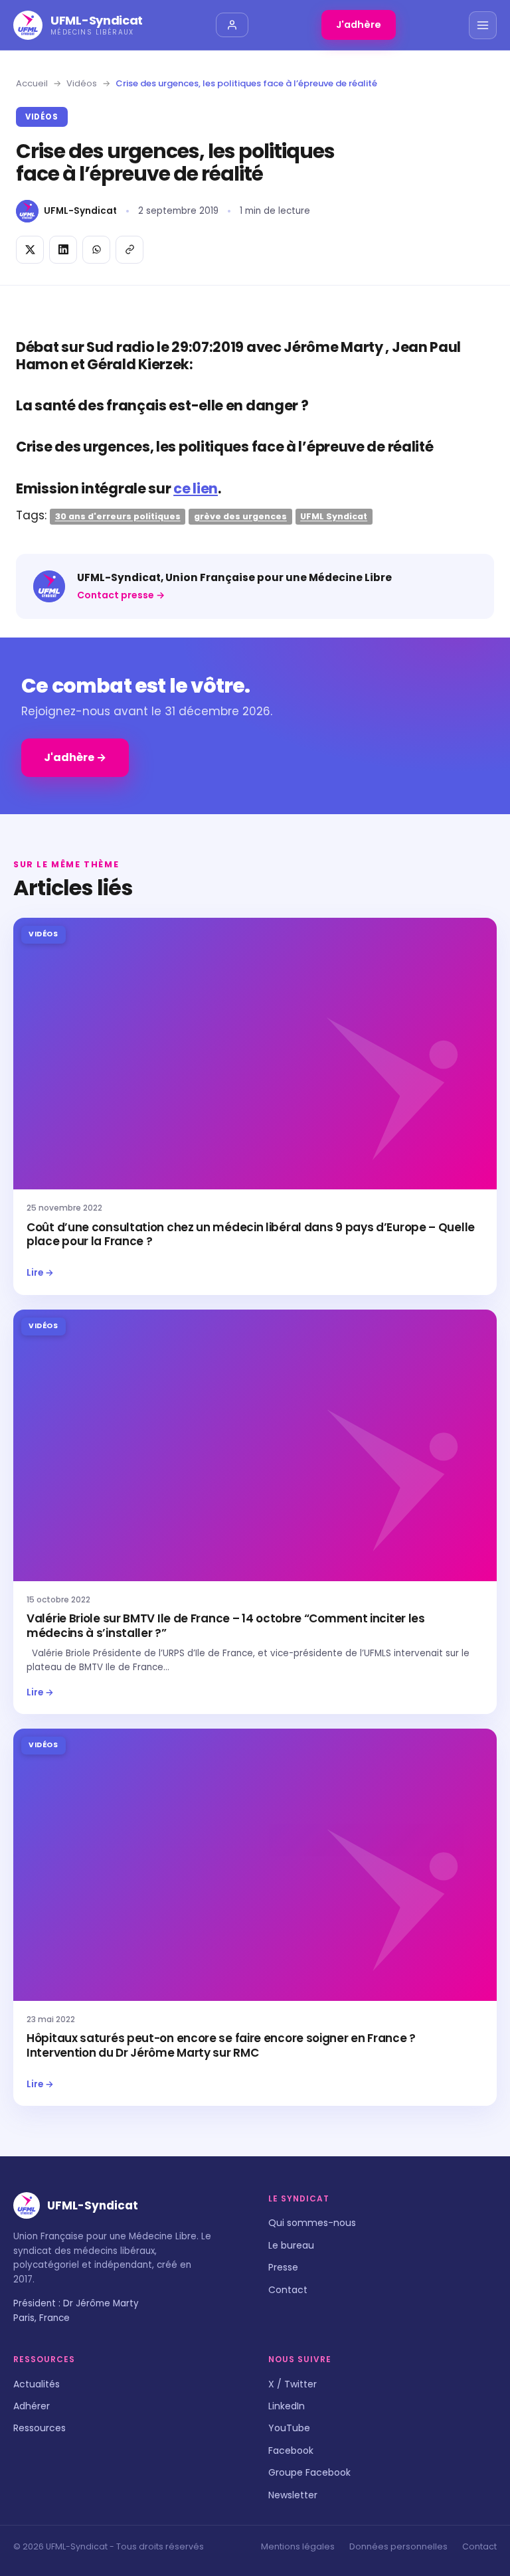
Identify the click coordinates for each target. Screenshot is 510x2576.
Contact (288, 2290)
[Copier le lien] (129, 250)
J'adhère (359, 25)
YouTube (289, 2428)
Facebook (291, 2450)
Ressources (40, 2428)
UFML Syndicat (334, 516)
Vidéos (82, 83)
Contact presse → (121, 595)
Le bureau (291, 2245)
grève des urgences (240, 516)
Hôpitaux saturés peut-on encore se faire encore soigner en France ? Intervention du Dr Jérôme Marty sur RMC (221, 2045)
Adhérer (32, 2406)
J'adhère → (75, 757)
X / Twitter (293, 2384)
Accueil (32, 83)
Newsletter (293, 2495)
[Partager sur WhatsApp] (96, 250)
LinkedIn (287, 2406)
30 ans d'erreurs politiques (118, 516)
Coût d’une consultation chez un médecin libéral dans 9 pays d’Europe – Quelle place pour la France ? (251, 1235)
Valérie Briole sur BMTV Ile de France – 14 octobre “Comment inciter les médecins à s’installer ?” (226, 1626)
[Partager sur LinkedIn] (63, 250)
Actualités (37, 2384)
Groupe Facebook (309, 2472)
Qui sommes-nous (312, 2223)
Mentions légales (298, 2546)
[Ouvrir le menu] (483, 25)
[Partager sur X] (30, 250)
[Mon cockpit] (232, 25)
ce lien (196, 488)
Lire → (40, 1273)
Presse (283, 2267)
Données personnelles (398, 2546)
